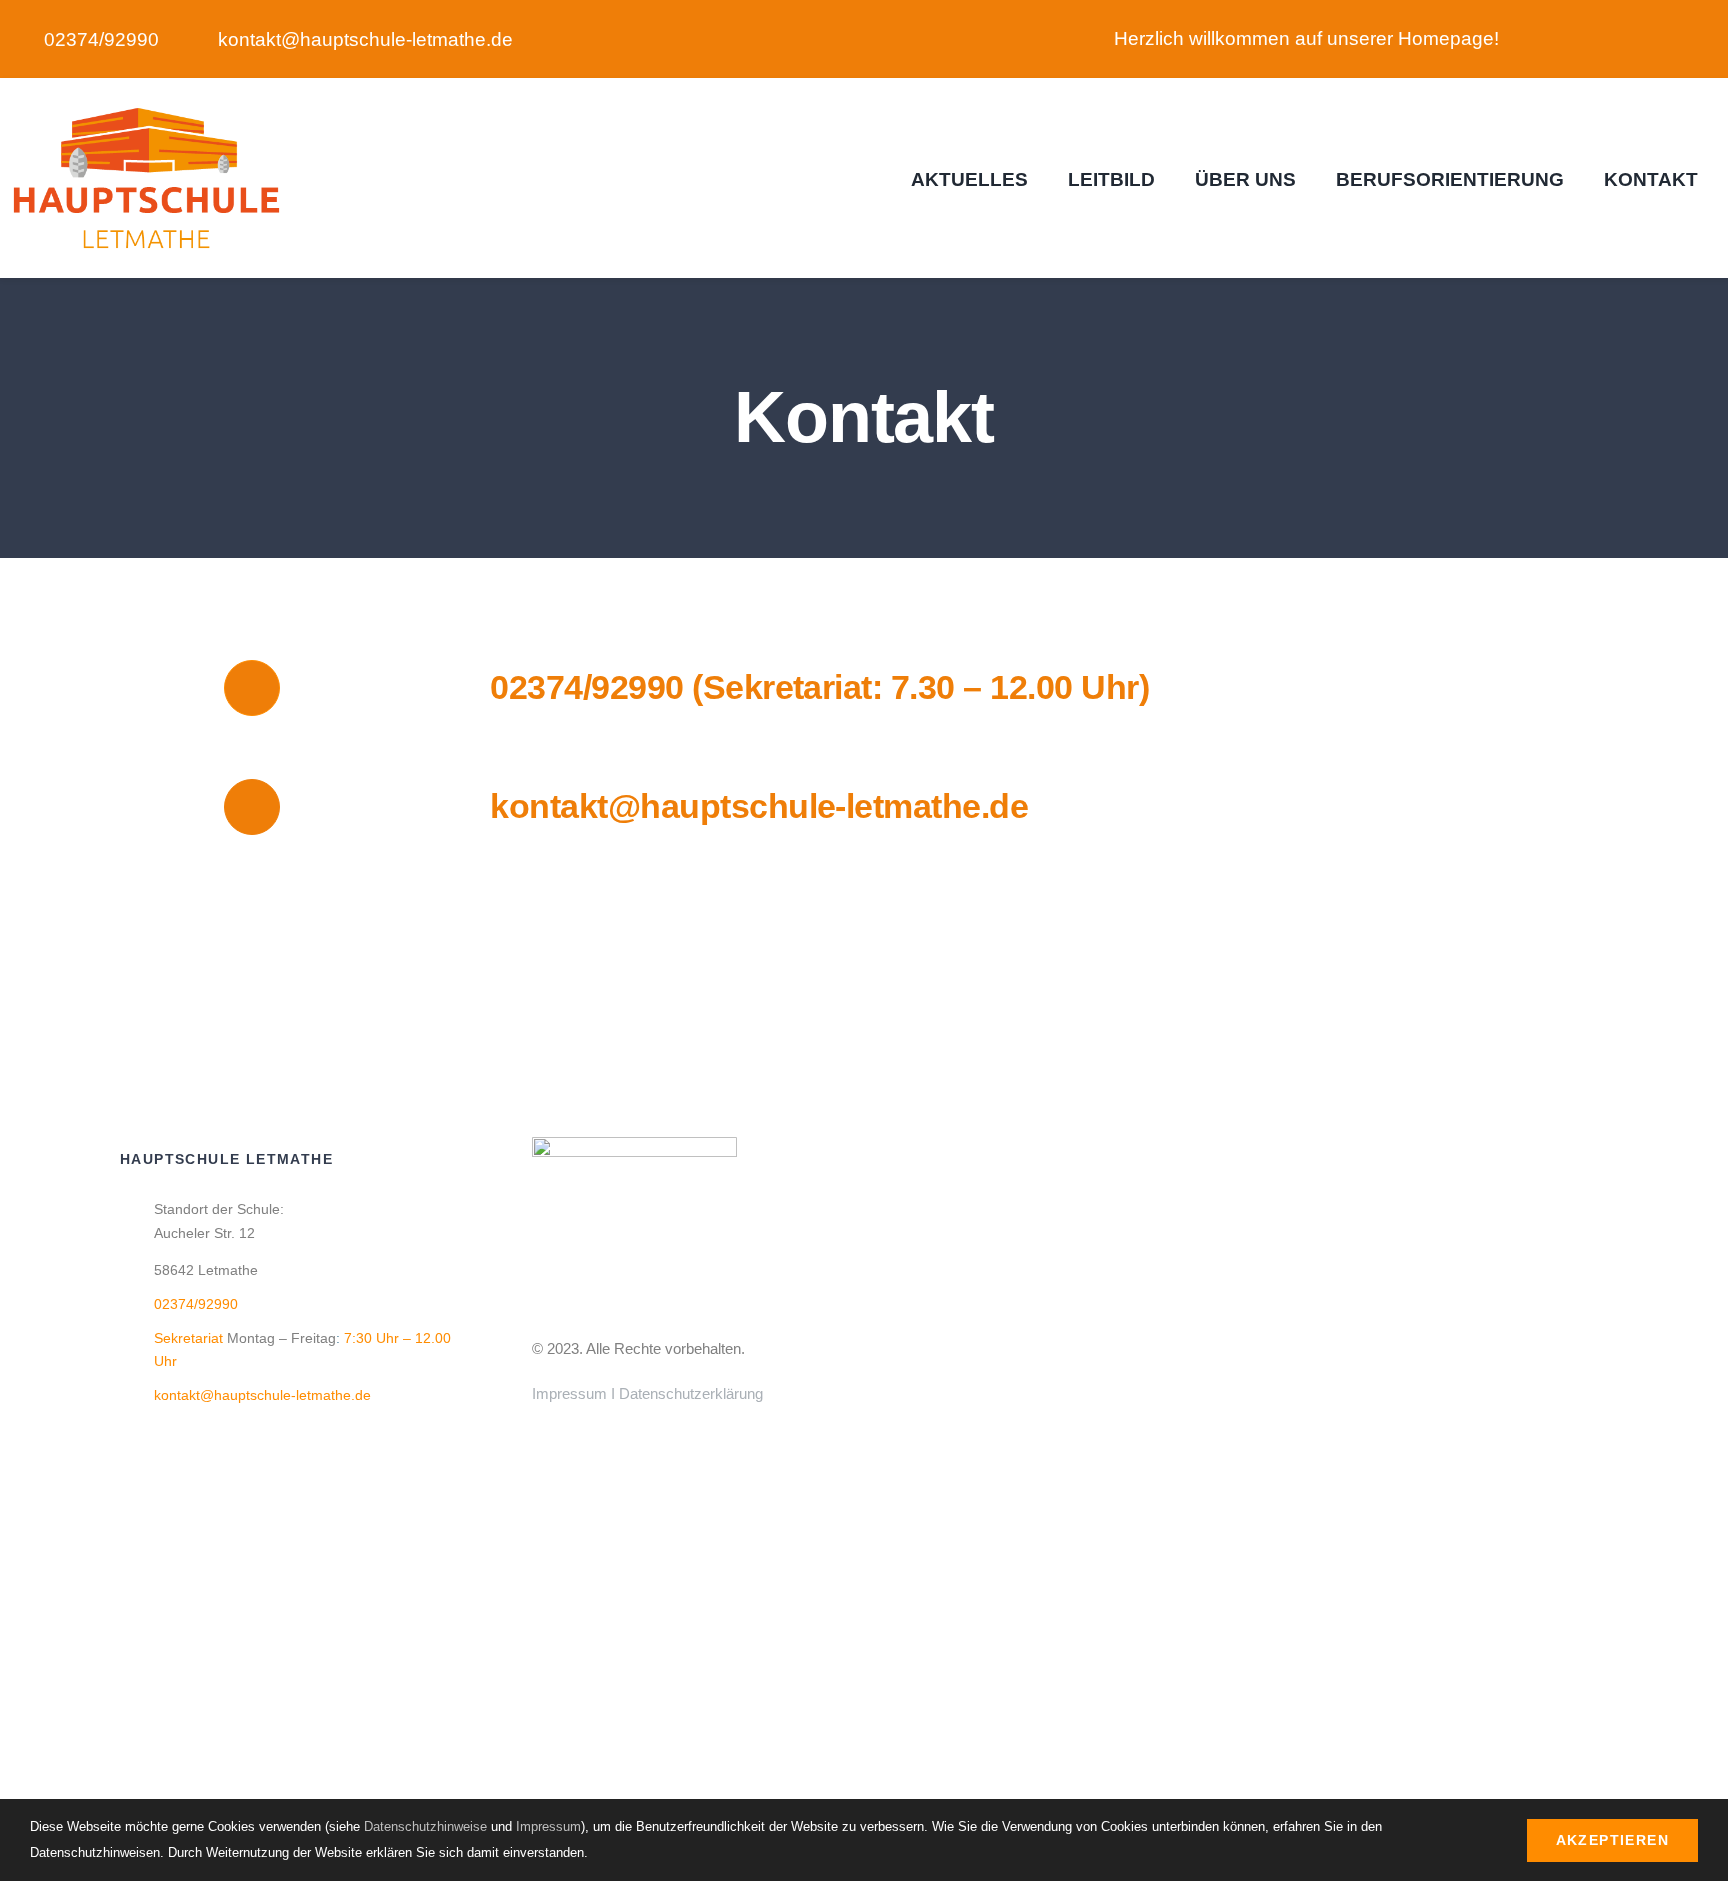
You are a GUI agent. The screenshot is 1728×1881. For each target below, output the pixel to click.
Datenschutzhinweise (425, 1826)
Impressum (569, 1393)
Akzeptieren (1612, 1840)
